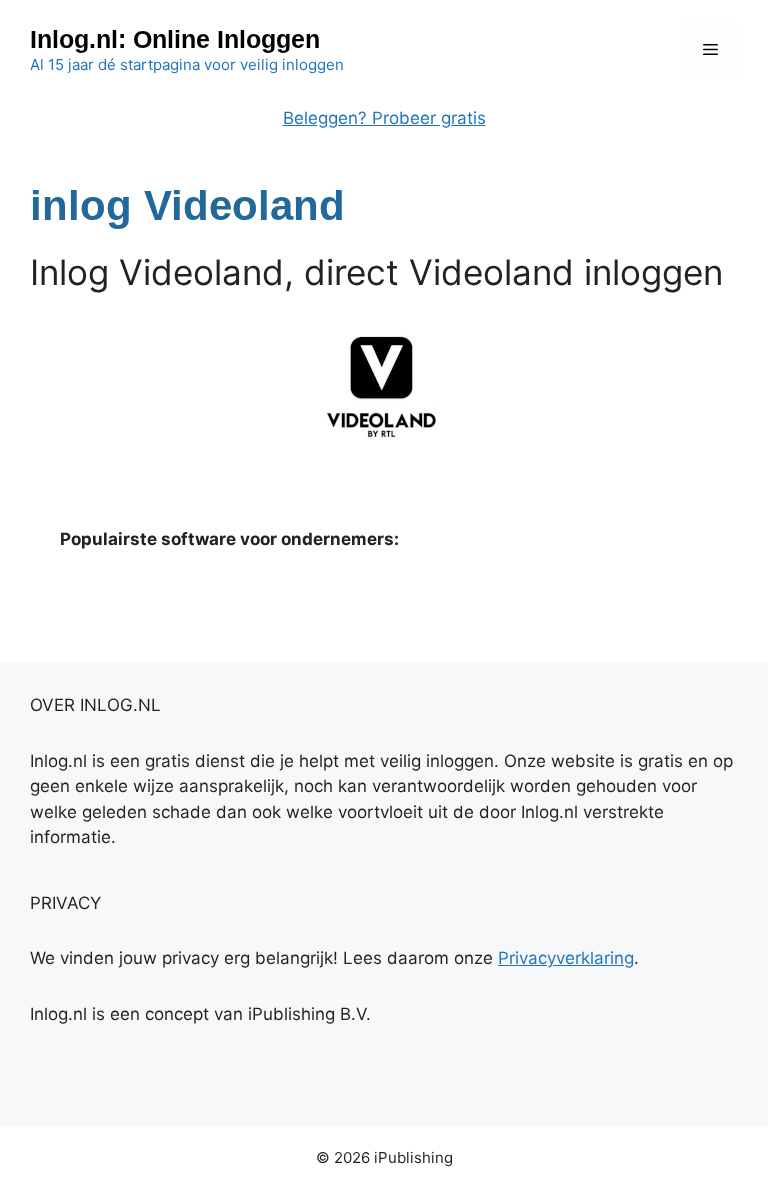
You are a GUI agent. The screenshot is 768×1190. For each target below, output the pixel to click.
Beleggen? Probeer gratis (384, 118)
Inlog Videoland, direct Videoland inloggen (376, 272)
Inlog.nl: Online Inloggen (175, 39)
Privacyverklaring (566, 958)
